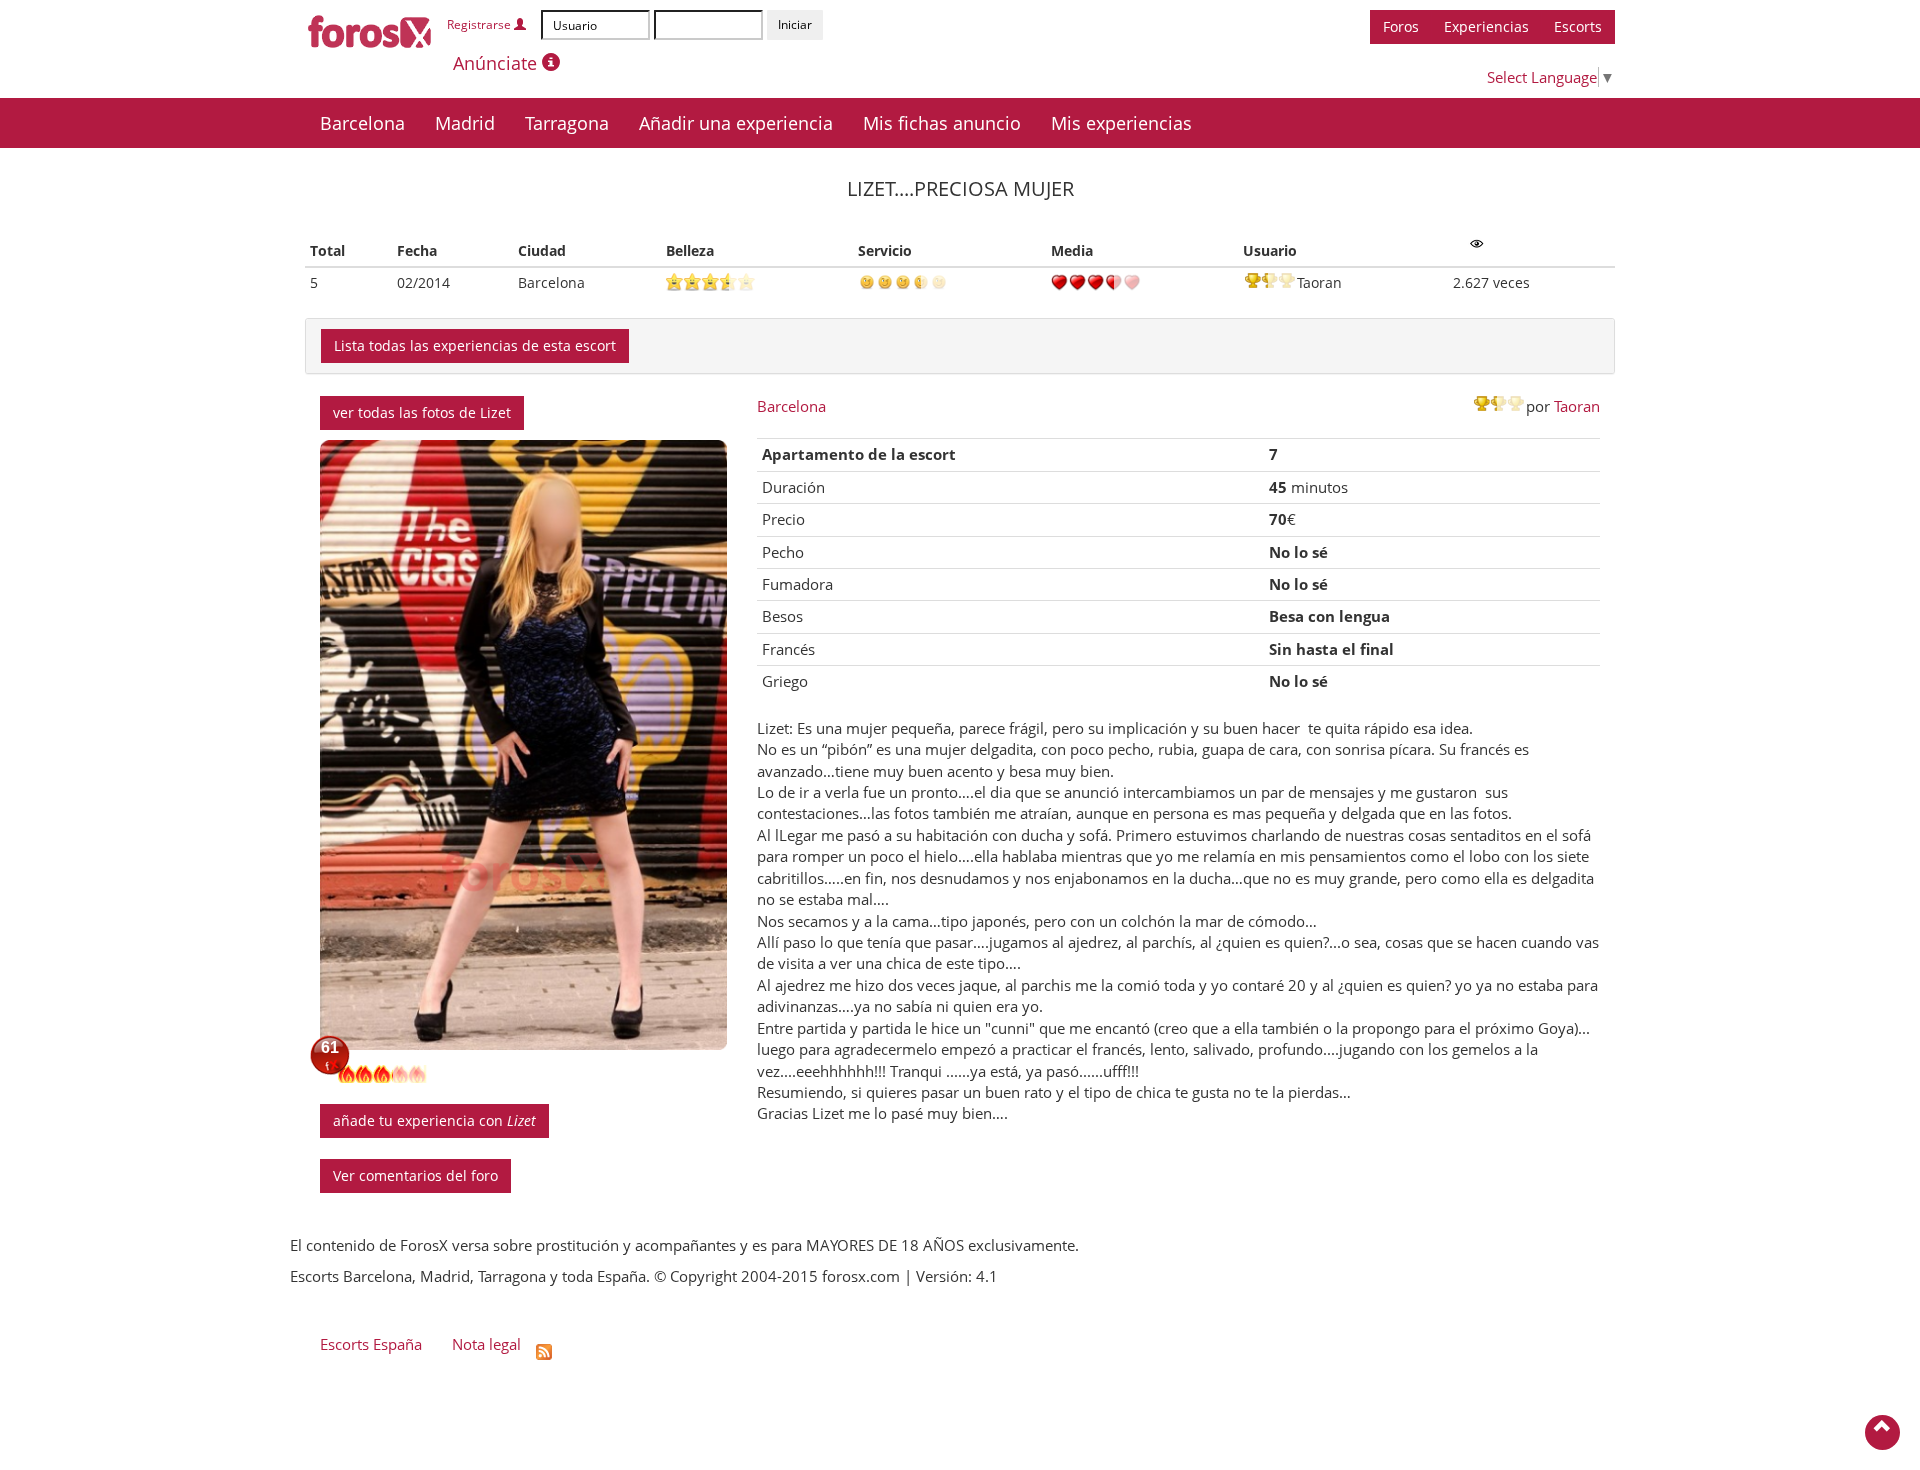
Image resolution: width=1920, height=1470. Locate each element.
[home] (370, 28)
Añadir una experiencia (736, 123)
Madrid (465, 123)
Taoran (1577, 406)
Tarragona (567, 123)
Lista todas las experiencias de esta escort (475, 345)
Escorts (1578, 26)
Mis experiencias (1121, 123)
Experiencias (1486, 26)
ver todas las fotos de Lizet (422, 412)
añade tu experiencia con (434, 1120)
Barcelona (362, 123)
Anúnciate (497, 63)
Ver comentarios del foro (415, 1175)
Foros (1401, 26)
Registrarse (480, 24)
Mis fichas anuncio (942, 123)
